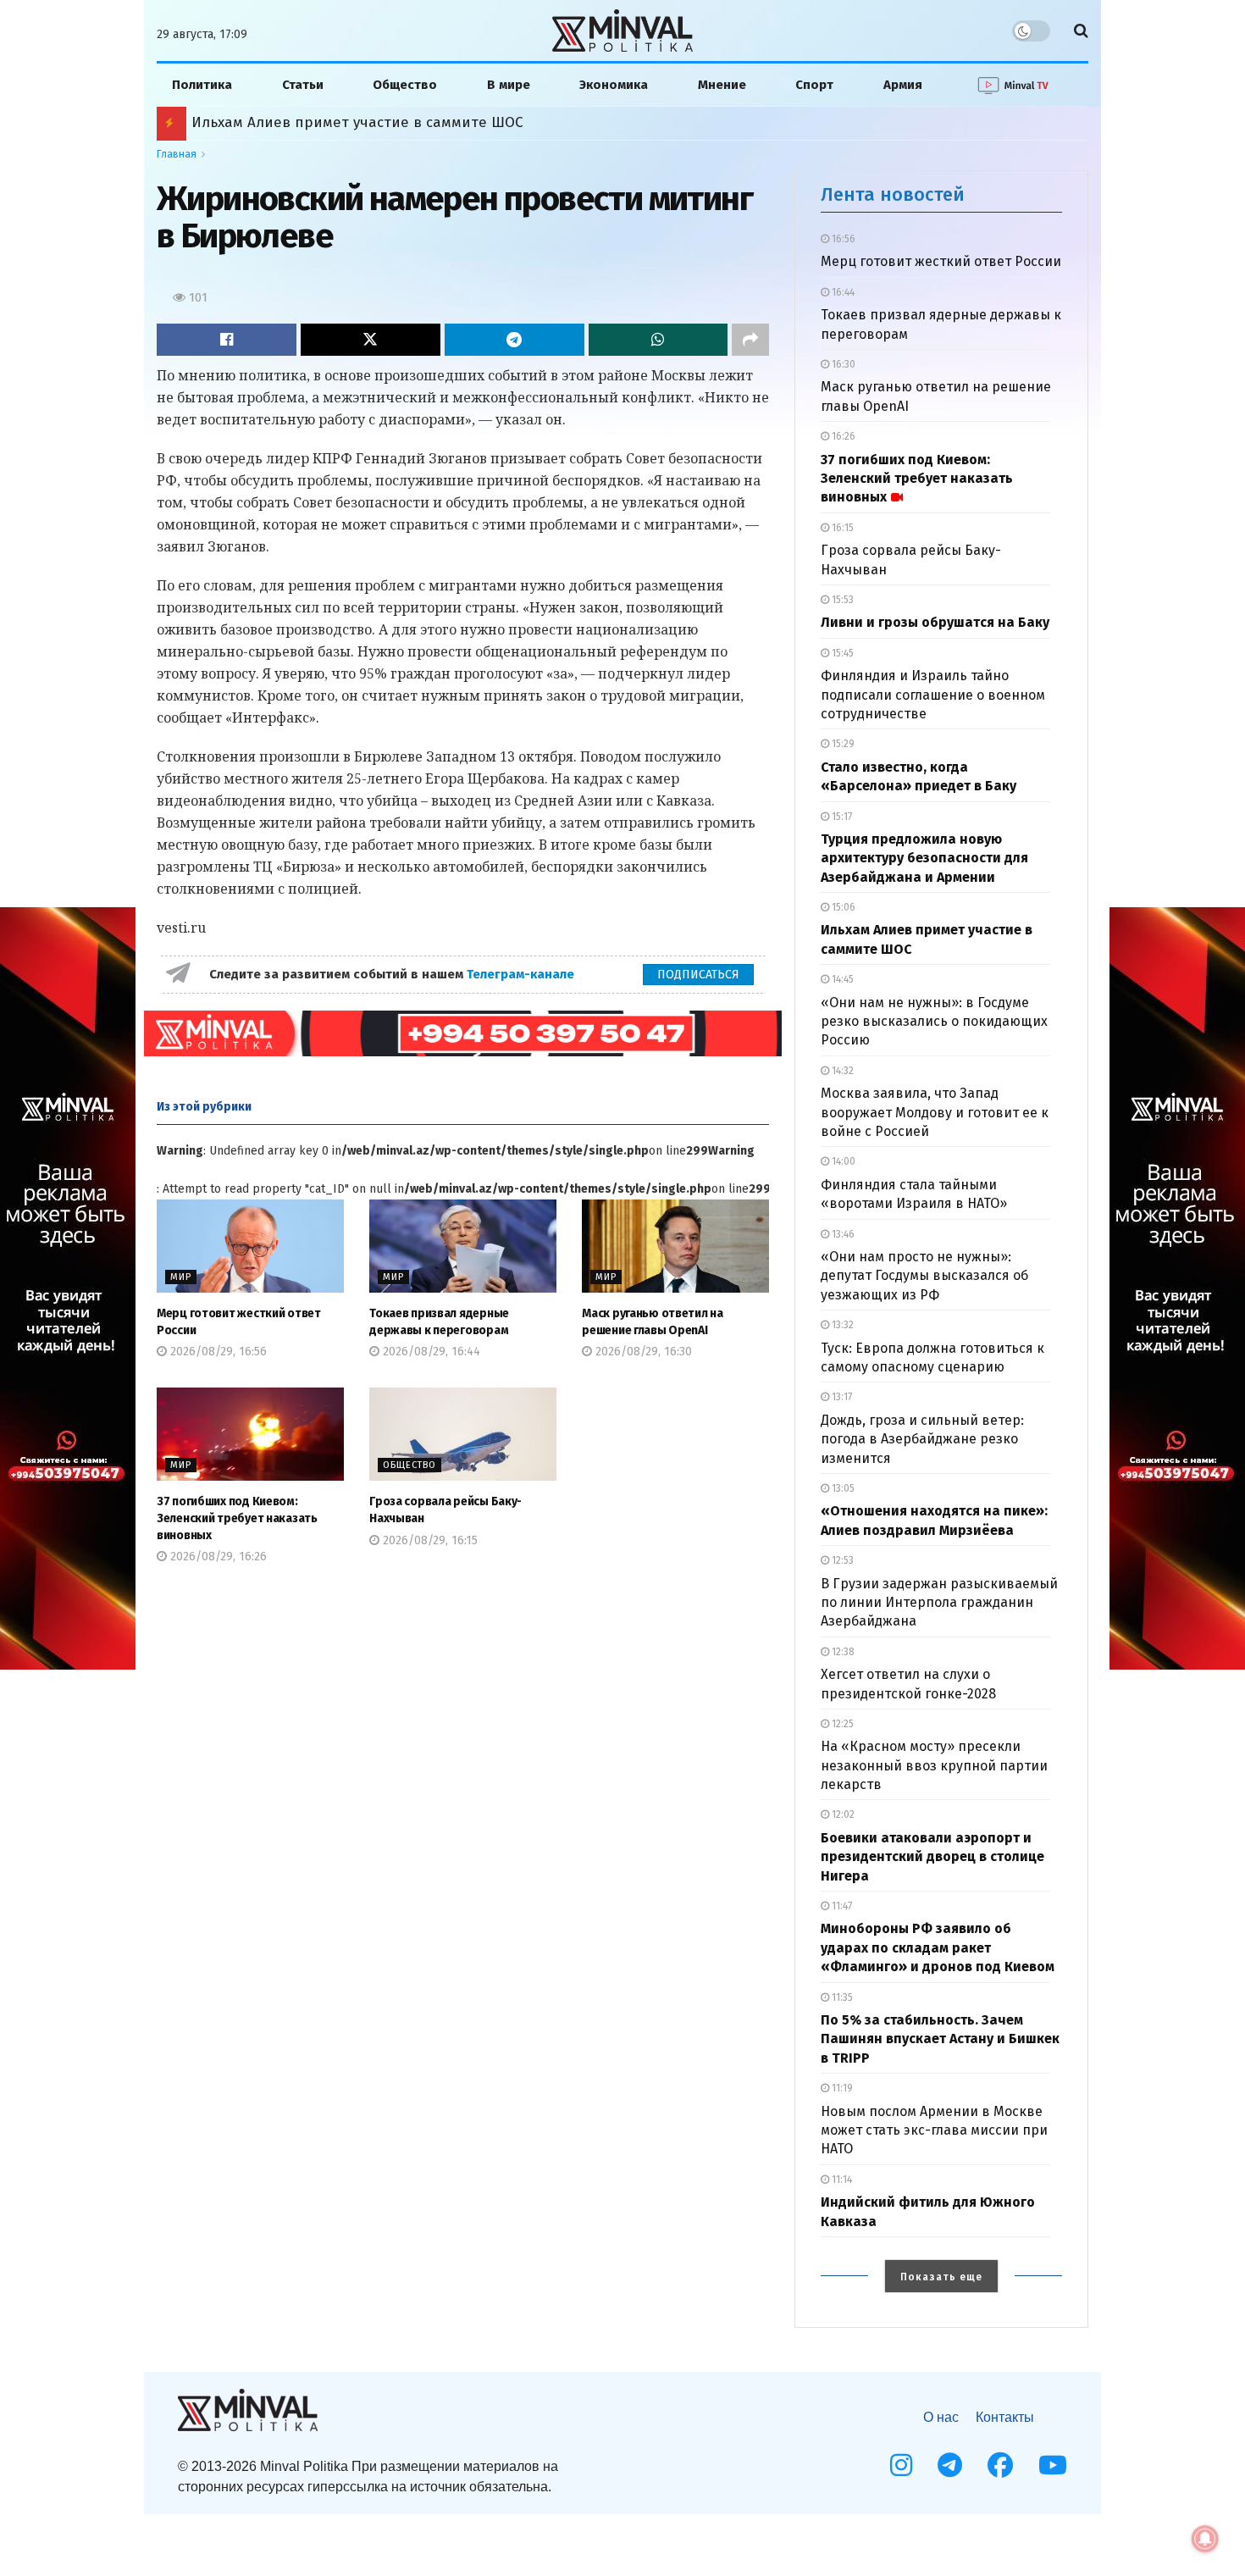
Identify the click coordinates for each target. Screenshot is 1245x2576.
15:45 (841, 653)
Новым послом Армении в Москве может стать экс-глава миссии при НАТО (934, 2130)
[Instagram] (901, 2465)
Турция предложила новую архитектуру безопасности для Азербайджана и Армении (924, 858)
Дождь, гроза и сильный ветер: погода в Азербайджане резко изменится (922, 1439)
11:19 (841, 2088)
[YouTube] (1053, 2465)
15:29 (842, 744)
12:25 (841, 1724)
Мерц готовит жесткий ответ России (941, 261)
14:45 (841, 979)
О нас (941, 2417)
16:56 (842, 239)
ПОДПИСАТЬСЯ (698, 975)
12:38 (842, 1652)
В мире (509, 85)
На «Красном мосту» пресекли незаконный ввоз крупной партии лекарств (934, 1765)
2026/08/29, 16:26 (217, 1557)
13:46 (842, 1234)
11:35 (841, 1997)
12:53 (841, 1560)
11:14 (841, 2180)
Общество (405, 85)
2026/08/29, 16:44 (430, 1352)
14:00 (842, 1161)
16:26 (842, 436)
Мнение (722, 85)
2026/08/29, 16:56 (217, 1352)
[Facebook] (1000, 2465)
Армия (903, 85)
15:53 (841, 600)
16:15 (841, 528)
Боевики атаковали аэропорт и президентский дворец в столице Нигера (932, 1857)
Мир (181, 1277)
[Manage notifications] (1205, 2539)
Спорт (814, 85)
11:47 (841, 1906)
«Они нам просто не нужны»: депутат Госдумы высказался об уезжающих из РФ (924, 1276)
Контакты (1005, 2417)
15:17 (841, 817)
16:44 (842, 292)
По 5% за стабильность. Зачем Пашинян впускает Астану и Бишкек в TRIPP (940, 2039)
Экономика (614, 85)
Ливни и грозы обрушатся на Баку (935, 622)
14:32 (841, 1071)
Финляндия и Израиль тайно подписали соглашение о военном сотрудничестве (933, 695)
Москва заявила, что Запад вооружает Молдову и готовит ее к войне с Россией (935, 1112)
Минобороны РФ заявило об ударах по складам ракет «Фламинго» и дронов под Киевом (938, 1947)
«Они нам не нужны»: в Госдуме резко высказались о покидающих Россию (934, 1022)
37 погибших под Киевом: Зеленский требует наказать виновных (237, 1518)
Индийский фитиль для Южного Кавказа (336, 122)
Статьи (303, 85)
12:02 (842, 1814)
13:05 (842, 1488)
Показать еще (941, 2277)
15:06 (842, 907)
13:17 (841, 1397)
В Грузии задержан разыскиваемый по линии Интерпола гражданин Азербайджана (939, 1603)
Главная (177, 154)
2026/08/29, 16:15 (429, 1540)
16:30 (842, 364)
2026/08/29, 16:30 (642, 1352)
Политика (202, 85)
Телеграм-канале (522, 974)
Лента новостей (893, 194)
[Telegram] (950, 2465)
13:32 (841, 1325)
